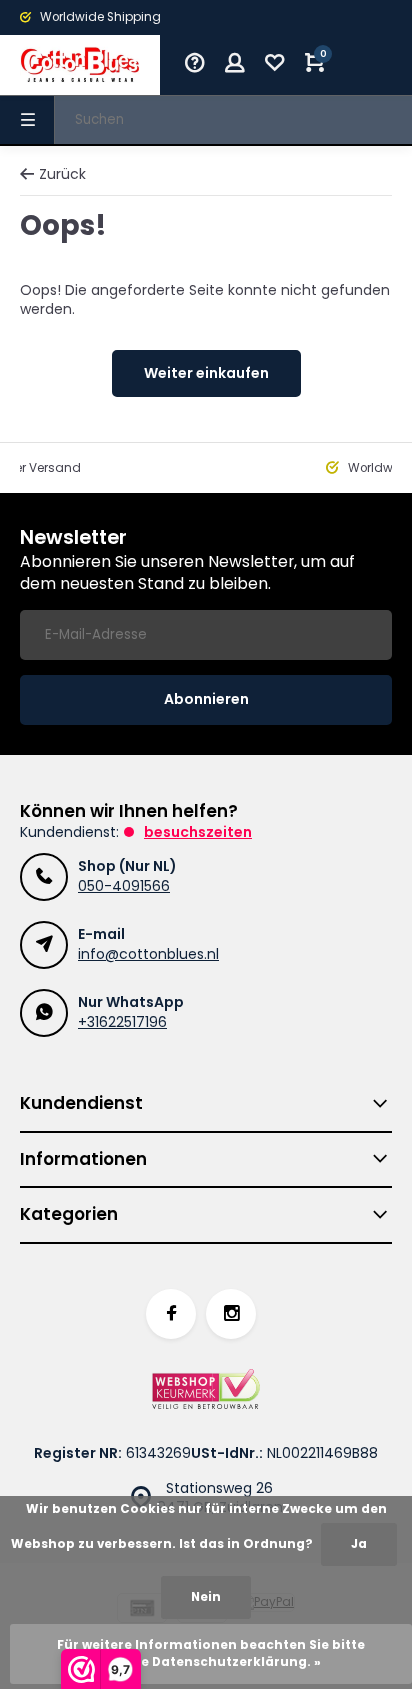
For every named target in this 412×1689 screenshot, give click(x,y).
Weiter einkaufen (206, 373)
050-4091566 (124, 886)
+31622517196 (122, 1022)
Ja (359, 1544)
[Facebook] (171, 1314)
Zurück (62, 174)
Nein (206, 1597)
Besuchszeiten (198, 832)
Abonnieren (206, 699)
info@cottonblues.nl (148, 954)
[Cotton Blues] (80, 65)
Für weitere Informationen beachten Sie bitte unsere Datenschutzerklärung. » (211, 1653)
